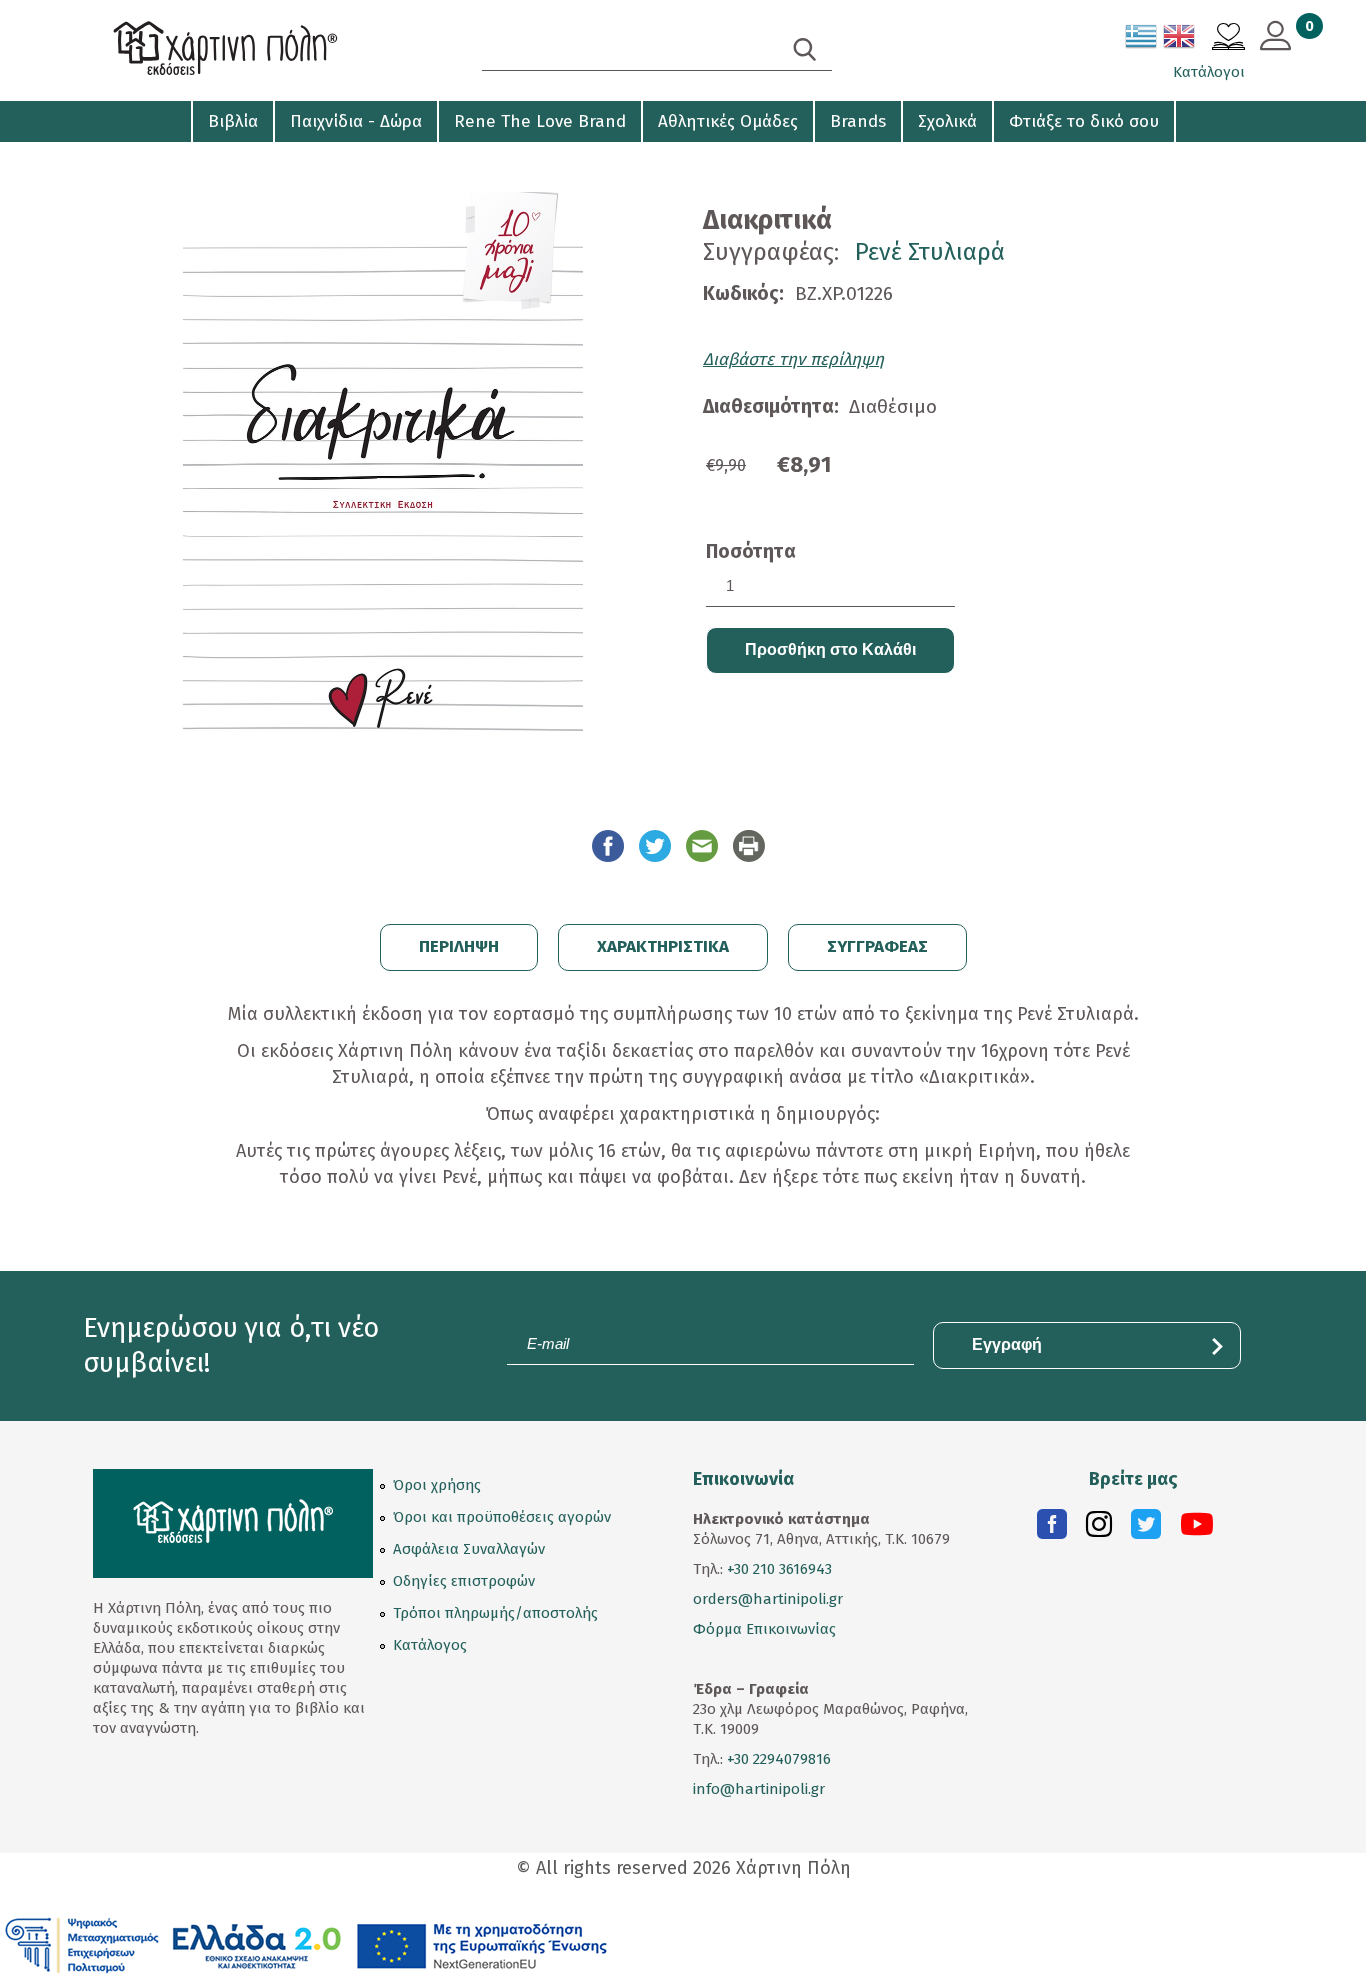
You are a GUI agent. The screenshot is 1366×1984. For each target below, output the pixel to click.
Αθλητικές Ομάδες (728, 121)
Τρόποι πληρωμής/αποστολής (495, 1613)
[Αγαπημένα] (1228, 39)
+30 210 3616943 (779, 1569)
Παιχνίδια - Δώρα (356, 121)
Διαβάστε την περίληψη (793, 359)
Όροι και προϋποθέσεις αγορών (502, 1517)
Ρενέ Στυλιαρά (930, 252)
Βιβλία (233, 121)
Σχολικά (947, 121)
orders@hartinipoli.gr (768, 1599)
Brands (858, 121)
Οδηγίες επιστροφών (464, 1581)
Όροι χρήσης (437, 1485)
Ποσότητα (751, 551)
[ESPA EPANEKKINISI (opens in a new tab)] (306, 1944)
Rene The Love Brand (540, 121)
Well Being (134, 160)
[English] (1180, 40)
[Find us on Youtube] (1197, 1529)
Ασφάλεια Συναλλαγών (469, 1549)
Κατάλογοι (1209, 72)
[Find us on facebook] (1052, 1529)
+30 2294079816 (777, 1759)
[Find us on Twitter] (1146, 1529)
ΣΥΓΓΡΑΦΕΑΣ (877, 946)
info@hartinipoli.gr (759, 1789)
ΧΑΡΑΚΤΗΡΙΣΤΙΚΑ (663, 946)
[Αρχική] (263, 50)
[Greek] (1142, 40)
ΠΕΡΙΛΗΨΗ (459, 946)
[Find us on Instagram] (1099, 1529)
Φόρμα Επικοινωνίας (764, 1629)
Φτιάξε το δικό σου (1084, 121)
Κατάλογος (430, 1645)
